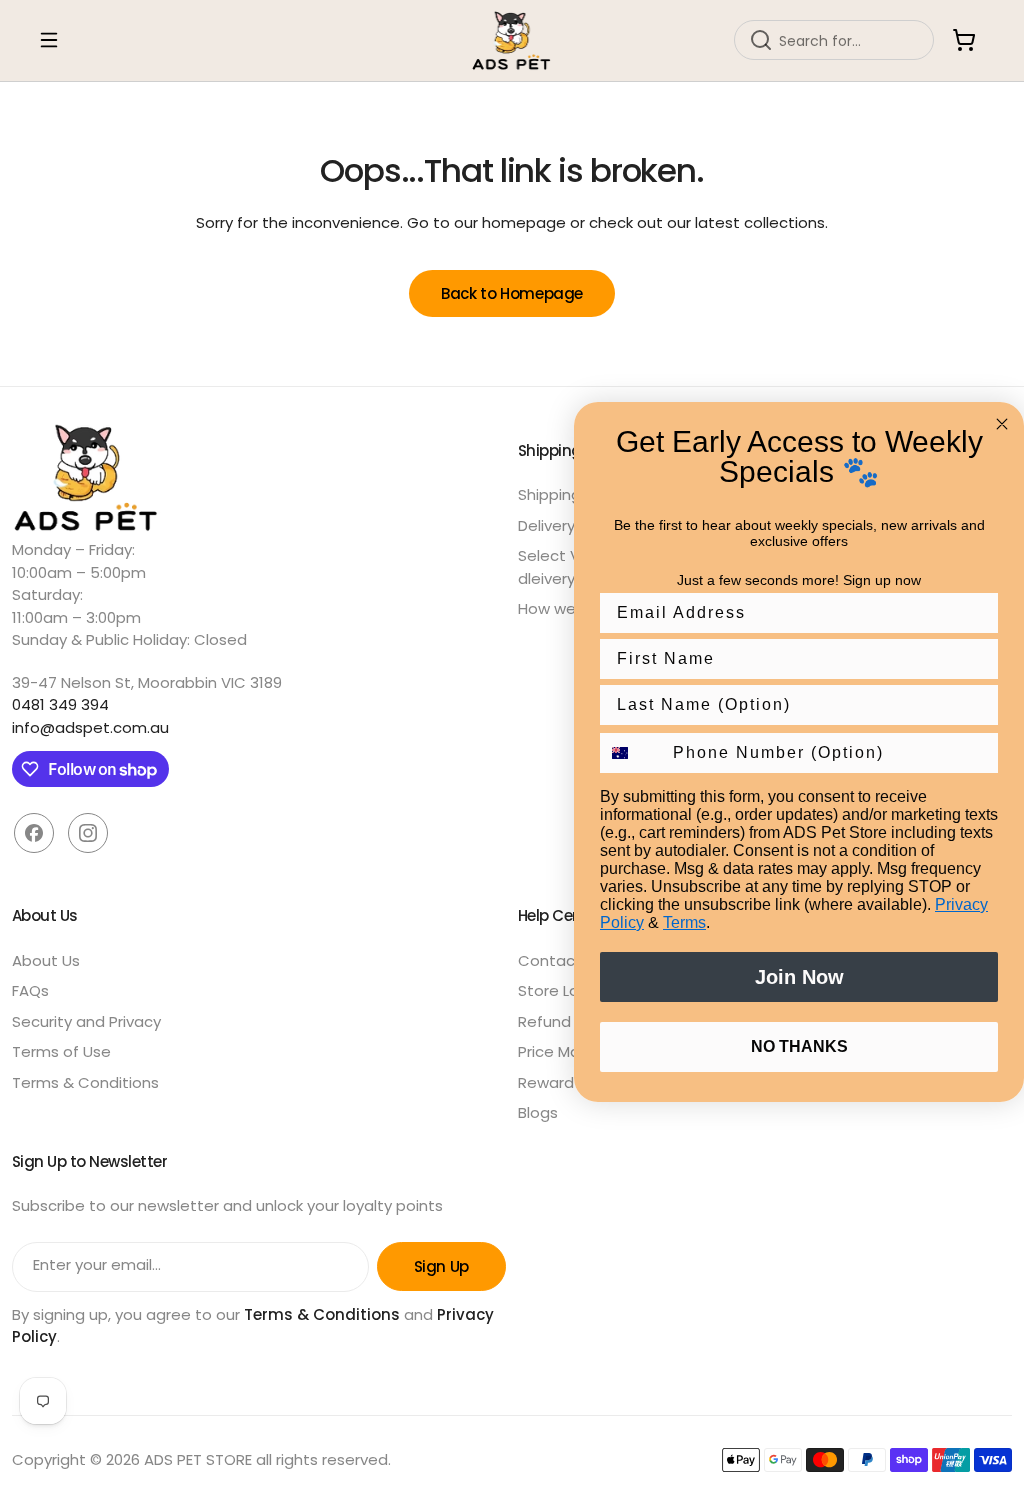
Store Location (572, 990)
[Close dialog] (1002, 424)
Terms (684, 922)
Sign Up (441, 1266)
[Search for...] (761, 40)
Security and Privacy (86, 1021)
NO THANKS (799, 1046)
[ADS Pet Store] (512, 40)
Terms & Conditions (85, 1082)
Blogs (538, 1112)
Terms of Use (61, 1051)
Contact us (560, 960)
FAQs (30, 990)
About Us (46, 960)
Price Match (561, 1051)
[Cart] (964, 40)
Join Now (799, 977)
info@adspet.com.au (90, 727)
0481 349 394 (60, 704)
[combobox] (834, 40)
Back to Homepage (512, 293)
